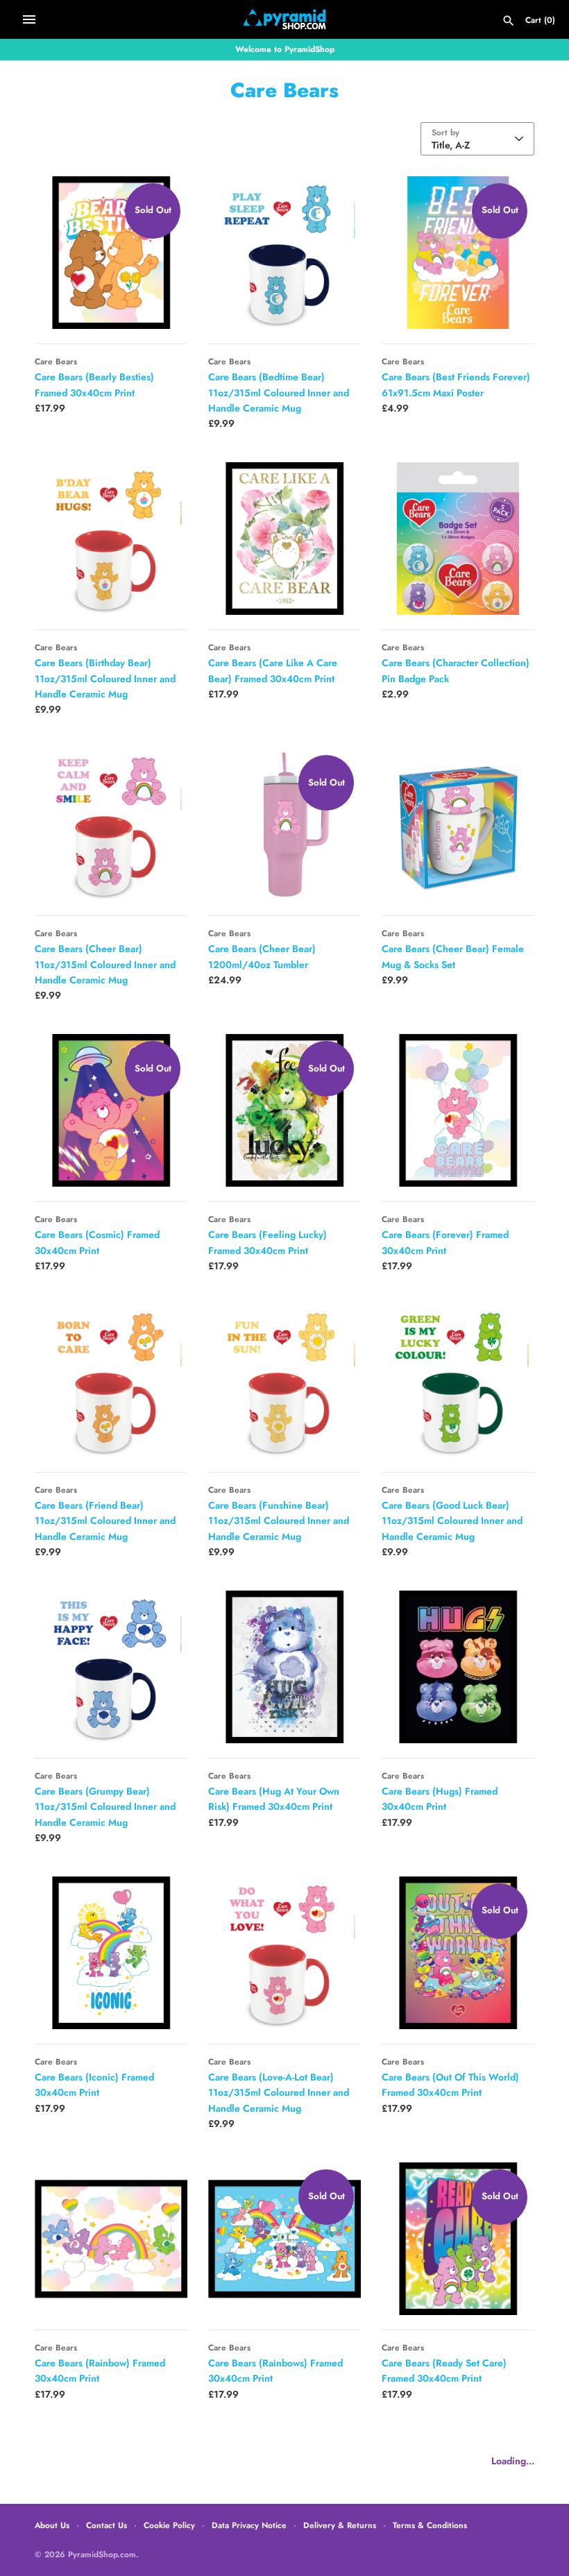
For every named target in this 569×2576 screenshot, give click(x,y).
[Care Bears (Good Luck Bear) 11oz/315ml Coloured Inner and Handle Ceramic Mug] (458, 1381)
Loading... (513, 2461)
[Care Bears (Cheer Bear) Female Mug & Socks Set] (458, 824)
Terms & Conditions (430, 2525)
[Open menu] (29, 19)
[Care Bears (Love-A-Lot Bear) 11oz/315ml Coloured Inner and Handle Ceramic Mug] (284, 1953)
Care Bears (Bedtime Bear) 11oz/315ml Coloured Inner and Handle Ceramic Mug (279, 392)
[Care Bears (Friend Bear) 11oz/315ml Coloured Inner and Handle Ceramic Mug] (111, 1381)
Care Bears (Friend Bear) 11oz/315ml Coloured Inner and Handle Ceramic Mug (105, 1521)
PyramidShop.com (102, 2554)
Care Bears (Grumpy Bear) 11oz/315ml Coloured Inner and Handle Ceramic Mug (105, 1807)
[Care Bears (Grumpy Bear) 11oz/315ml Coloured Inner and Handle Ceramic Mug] (111, 1667)
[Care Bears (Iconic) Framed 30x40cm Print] (111, 1953)
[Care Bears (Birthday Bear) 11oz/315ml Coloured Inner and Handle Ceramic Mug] (111, 539)
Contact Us (107, 2525)
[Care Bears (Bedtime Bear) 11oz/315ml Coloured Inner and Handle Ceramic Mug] (284, 253)
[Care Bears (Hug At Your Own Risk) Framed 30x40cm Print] (284, 1667)
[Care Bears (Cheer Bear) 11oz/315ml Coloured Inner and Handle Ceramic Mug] (111, 824)
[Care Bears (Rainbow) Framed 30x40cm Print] (111, 2239)
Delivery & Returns (340, 2525)
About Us (52, 2525)
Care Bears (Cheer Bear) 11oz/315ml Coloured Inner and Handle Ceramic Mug (105, 964)
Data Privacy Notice (249, 2525)
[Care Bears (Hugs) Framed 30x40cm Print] (458, 1667)
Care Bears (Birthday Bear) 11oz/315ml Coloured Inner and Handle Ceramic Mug (105, 678)
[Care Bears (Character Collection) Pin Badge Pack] (458, 539)
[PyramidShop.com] (285, 19)
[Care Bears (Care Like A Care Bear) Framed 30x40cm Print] (284, 539)
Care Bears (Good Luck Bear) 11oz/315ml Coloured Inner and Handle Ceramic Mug (452, 1521)
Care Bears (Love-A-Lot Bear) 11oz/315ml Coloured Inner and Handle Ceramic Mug (279, 2093)
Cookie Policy (169, 2525)
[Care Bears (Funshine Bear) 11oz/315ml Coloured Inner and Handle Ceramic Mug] (284, 1381)
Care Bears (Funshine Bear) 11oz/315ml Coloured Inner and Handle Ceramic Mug (279, 1521)
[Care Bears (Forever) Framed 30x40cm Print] (458, 1110)
